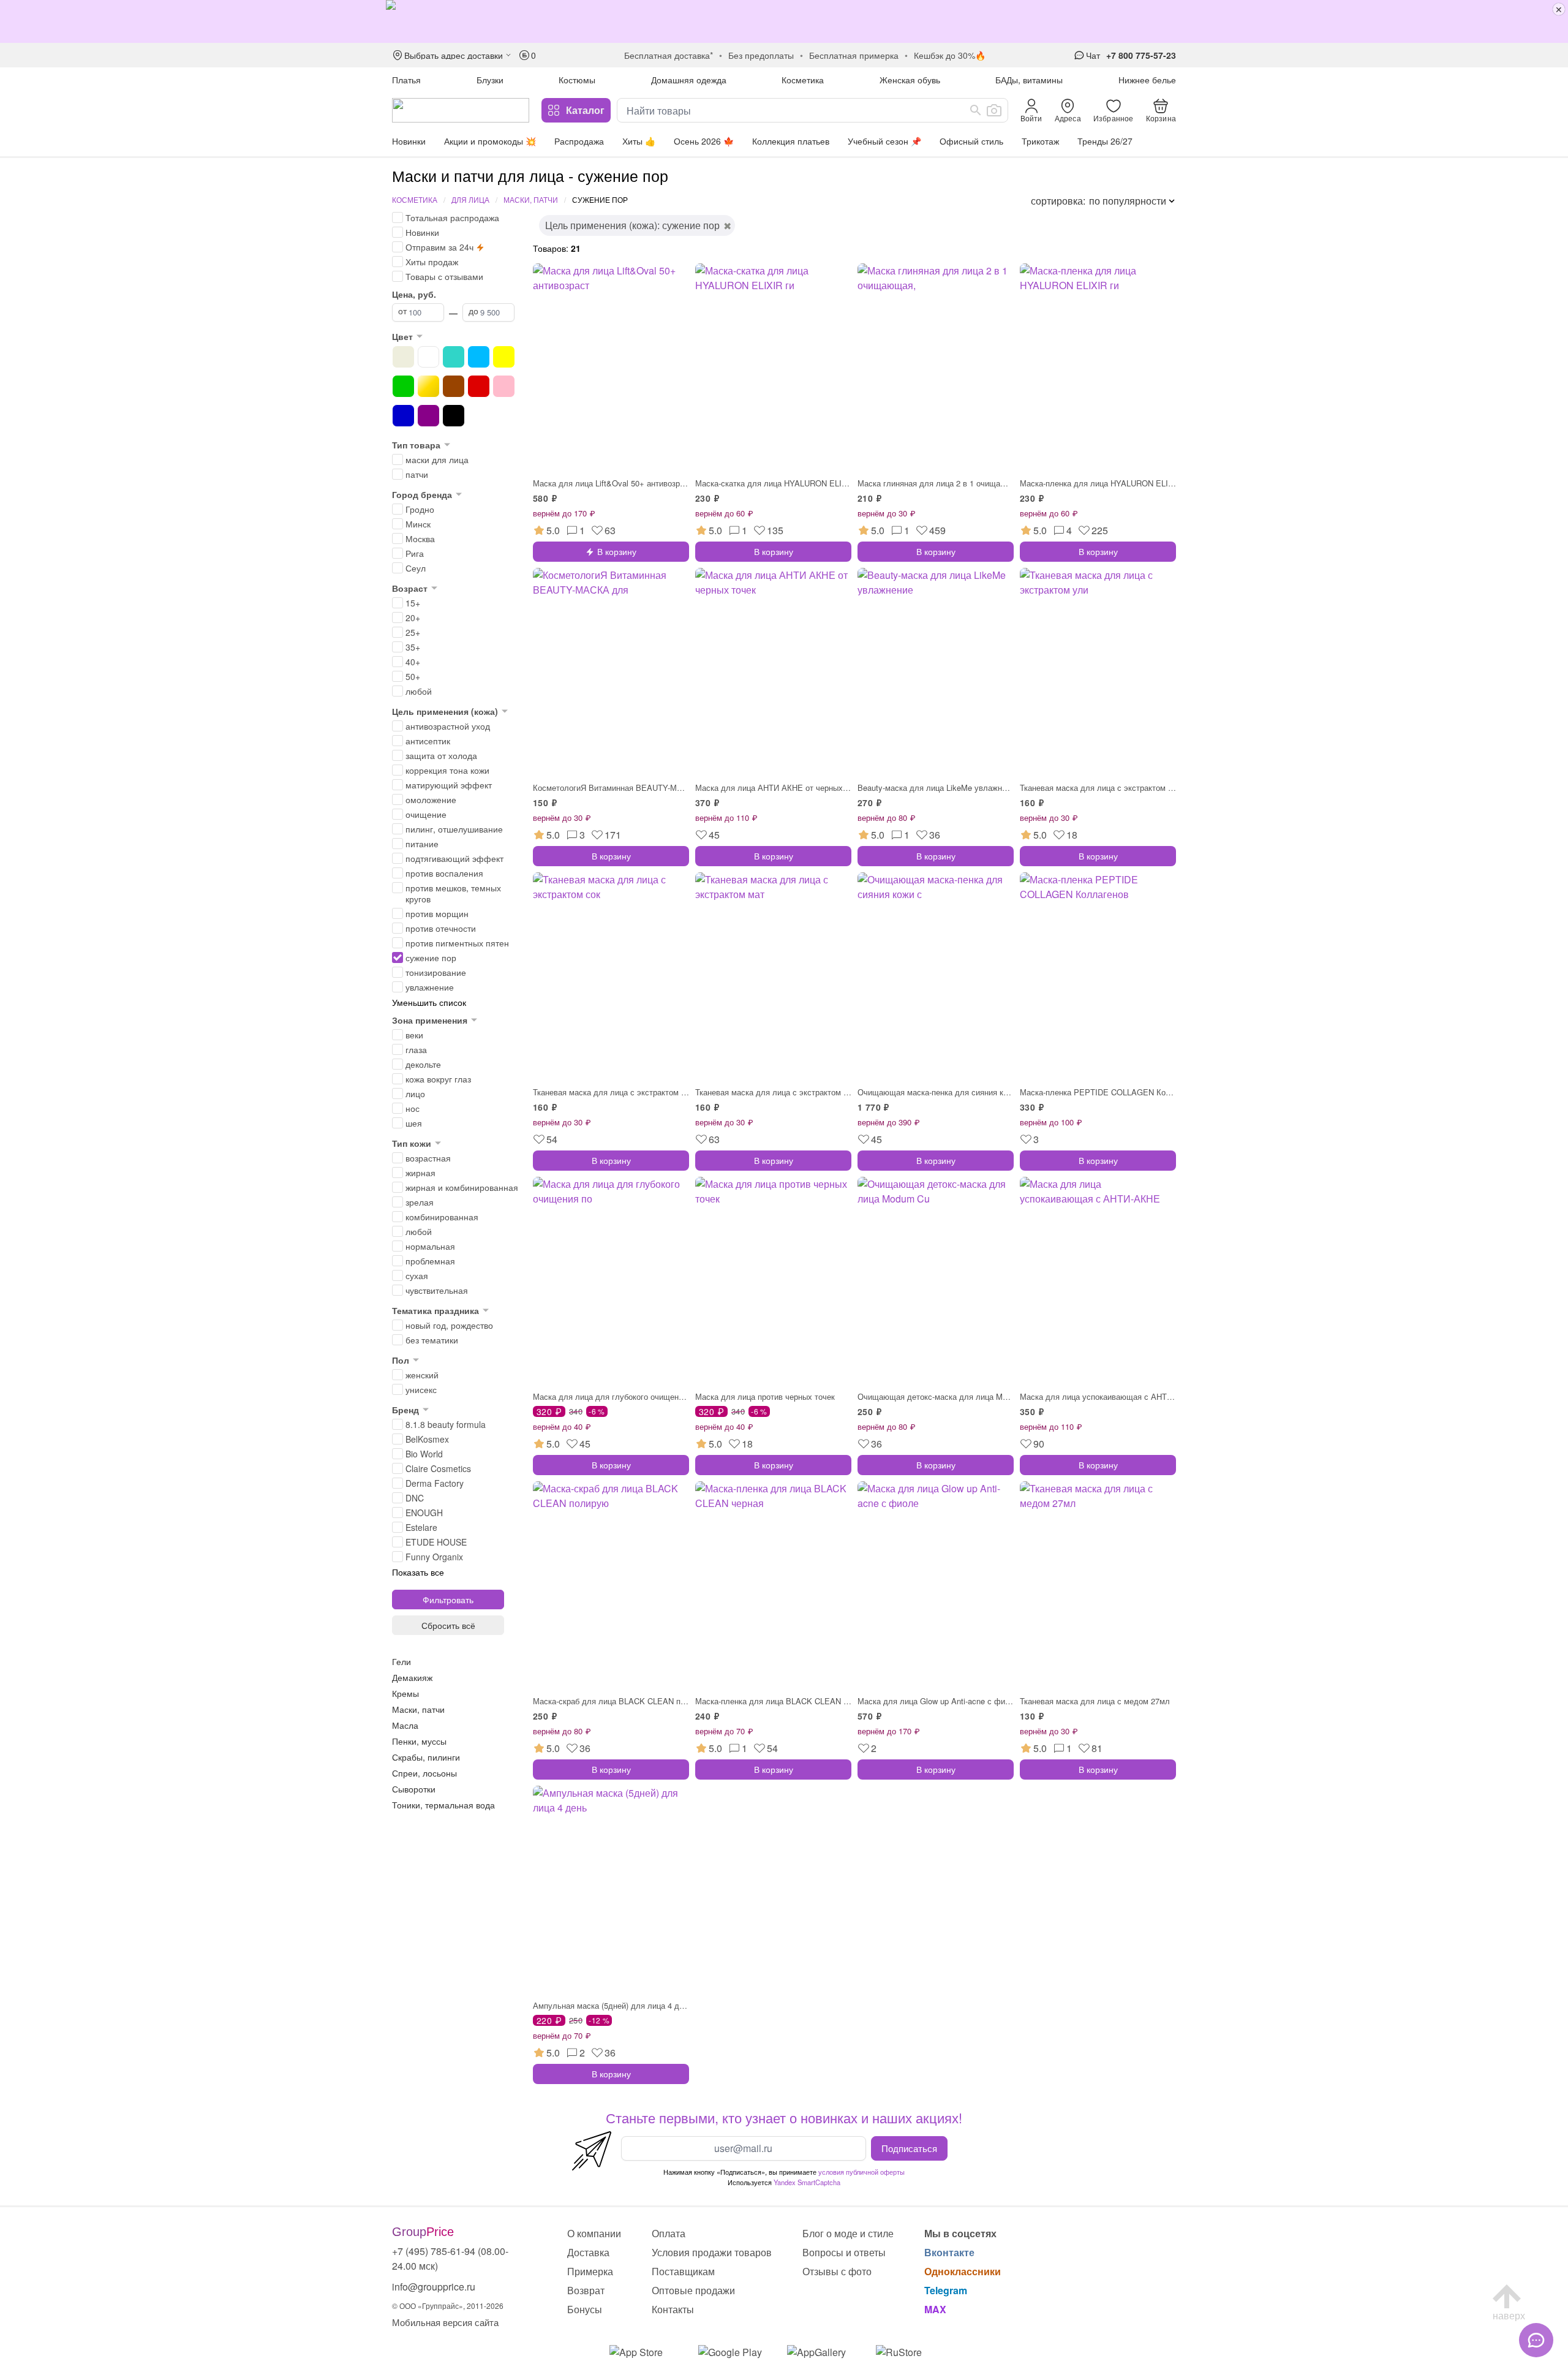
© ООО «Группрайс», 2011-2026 (448, 2306)
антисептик (428, 741)
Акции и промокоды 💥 (490, 141)
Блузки (490, 80)
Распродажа (579, 141)
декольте (423, 1064)
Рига (415, 553)
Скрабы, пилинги (426, 1757)
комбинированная (442, 1217)
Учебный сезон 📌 (884, 141)
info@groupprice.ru (434, 2287)
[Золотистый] (428, 386)
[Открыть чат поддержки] (1536, 2340)
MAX (935, 2309)
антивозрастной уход (448, 726)
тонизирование (436, 972)
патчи (417, 474)
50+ (413, 676)
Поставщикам (683, 2271)
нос (413, 1108)
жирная (420, 1173)
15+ (413, 603)
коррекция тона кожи (447, 770)
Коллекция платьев (791, 141)
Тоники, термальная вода (443, 1805)
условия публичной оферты (861, 2172)
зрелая (420, 1202)
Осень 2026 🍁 (704, 141)
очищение (426, 814)
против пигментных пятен (457, 943)
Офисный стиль (971, 141)
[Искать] (976, 110)
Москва (420, 538)
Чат (1093, 55)
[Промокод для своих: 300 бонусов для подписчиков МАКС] (784, 21)
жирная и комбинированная (462, 1187)
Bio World (424, 1454)
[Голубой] (479, 357)
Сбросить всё (448, 1625)
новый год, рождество (449, 1325)
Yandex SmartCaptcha (807, 2182)
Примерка (590, 2271)
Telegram (946, 2290)
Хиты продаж (432, 262)
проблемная (430, 1261)
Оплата (669, 2233)
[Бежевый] (403, 357)
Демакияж (412, 1677)
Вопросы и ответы (844, 2252)
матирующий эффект (449, 785)
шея (414, 1123)
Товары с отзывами (444, 276)
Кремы (405, 1693)
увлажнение (430, 987)
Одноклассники (963, 2271)
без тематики (432, 1340)
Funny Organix (434, 1557)
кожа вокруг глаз (438, 1079)
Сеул (416, 568)
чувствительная (437, 1290)
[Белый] (428, 357)
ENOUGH (424, 1513)
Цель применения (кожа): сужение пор (632, 225)
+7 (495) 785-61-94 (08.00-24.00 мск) (450, 2258)
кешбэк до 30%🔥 (950, 55)
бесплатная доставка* (669, 55)
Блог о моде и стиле (848, 2233)
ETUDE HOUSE (436, 1542)
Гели (401, 1661)
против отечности (441, 928)
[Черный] (454, 416)
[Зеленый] (403, 386)
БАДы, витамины (1029, 80)
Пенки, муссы (419, 1741)
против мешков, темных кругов (453, 893)
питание (422, 844)
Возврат (586, 2290)
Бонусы (585, 2309)
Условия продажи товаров (712, 2252)
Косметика (803, 80)
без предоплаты (761, 55)
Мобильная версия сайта (445, 2322)
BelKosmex (427, 1439)
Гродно (420, 509)
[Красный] (479, 386)
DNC (415, 1498)
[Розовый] (504, 386)
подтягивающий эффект (454, 858)
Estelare (421, 1527)
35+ (413, 647)
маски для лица (437, 459)
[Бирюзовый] (454, 357)
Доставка (588, 2252)
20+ (413, 618)
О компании (594, 2233)
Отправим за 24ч (439, 247)
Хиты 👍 (639, 141)
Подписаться (909, 2148)
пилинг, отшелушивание (454, 829)
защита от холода (441, 755)
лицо (415, 1093)
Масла (405, 1725)
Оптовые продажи (693, 2290)
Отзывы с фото (837, 2271)
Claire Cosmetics (438, 1468)
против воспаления (444, 873)
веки (414, 1035)
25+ (413, 632)
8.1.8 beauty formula (446, 1424)
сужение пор (431, 957)
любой (419, 691)
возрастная (428, 1158)
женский (422, 1375)
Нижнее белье (1147, 80)
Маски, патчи (531, 199)
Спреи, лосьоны (424, 1773)
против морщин (437, 913)
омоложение (431, 799)
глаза (416, 1049)
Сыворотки (414, 1789)
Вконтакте (949, 2252)
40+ (413, 662)
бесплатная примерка (854, 55)
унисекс (421, 1389)
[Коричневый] (454, 386)
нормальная (430, 1246)
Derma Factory (435, 1483)
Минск (418, 524)
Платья (406, 80)
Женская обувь (910, 80)
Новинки (409, 141)
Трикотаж (1040, 141)
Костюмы (577, 80)
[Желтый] (504, 357)
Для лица (470, 199)
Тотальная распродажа (452, 217)
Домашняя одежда (689, 80)
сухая (417, 1275)
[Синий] (403, 416)
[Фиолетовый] (428, 416)
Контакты (673, 2309)
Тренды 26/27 (1105, 141)
